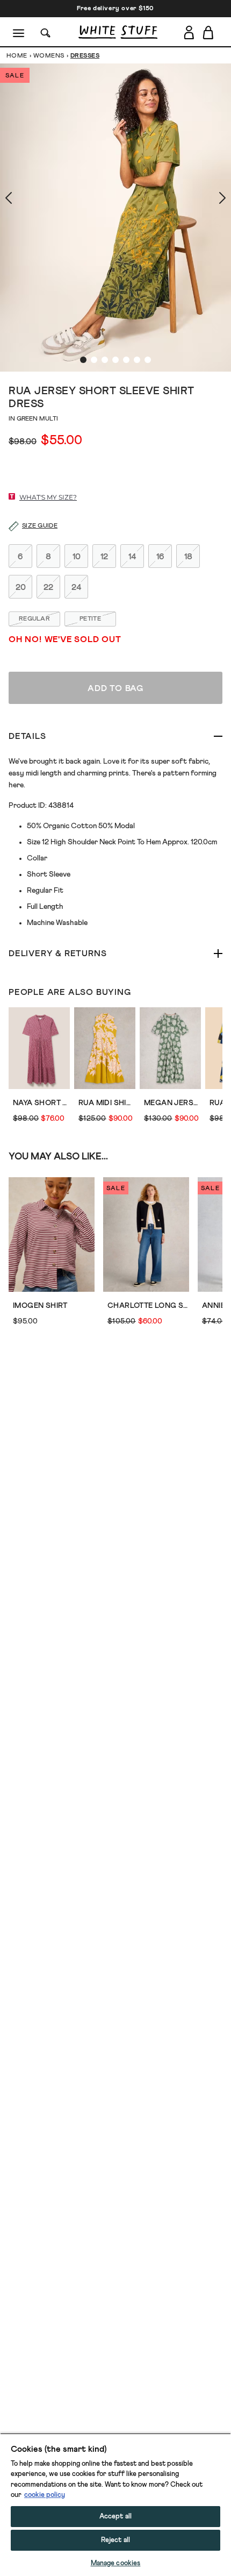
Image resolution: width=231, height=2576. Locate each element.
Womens (49, 56)
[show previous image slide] (21, 198)
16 (160, 557)
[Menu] (19, 32)
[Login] (189, 32)
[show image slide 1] (83, 360)
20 (21, 587)
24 (77, 587)
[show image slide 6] (137, 360)
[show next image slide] (210, 198)
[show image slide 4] (115, 360)
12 (104, 557)
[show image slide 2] (94, 360)
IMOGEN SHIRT (40, 1306)
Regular (34, 619)
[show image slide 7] (148, 360)
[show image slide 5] (126, 360)
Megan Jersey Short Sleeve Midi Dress (172, 1103)
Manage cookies (116, 2563)
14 (132, 557)
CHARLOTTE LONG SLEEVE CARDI (148, 1306)
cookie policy (45, 2495)
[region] (115, 2504)
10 (77, 557)
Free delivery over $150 (115, 9)
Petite (90, 619)
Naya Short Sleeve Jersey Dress (41, 1103)
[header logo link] (118, 32)
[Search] (46, 32)
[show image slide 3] (105, 360)
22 (48, 587)
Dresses (85, 56)
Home (17, 56)
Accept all (115, 2517)
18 (188, 557)
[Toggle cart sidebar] (209, 32)
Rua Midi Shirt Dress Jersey (107, 1103)
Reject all (115, 2540)
